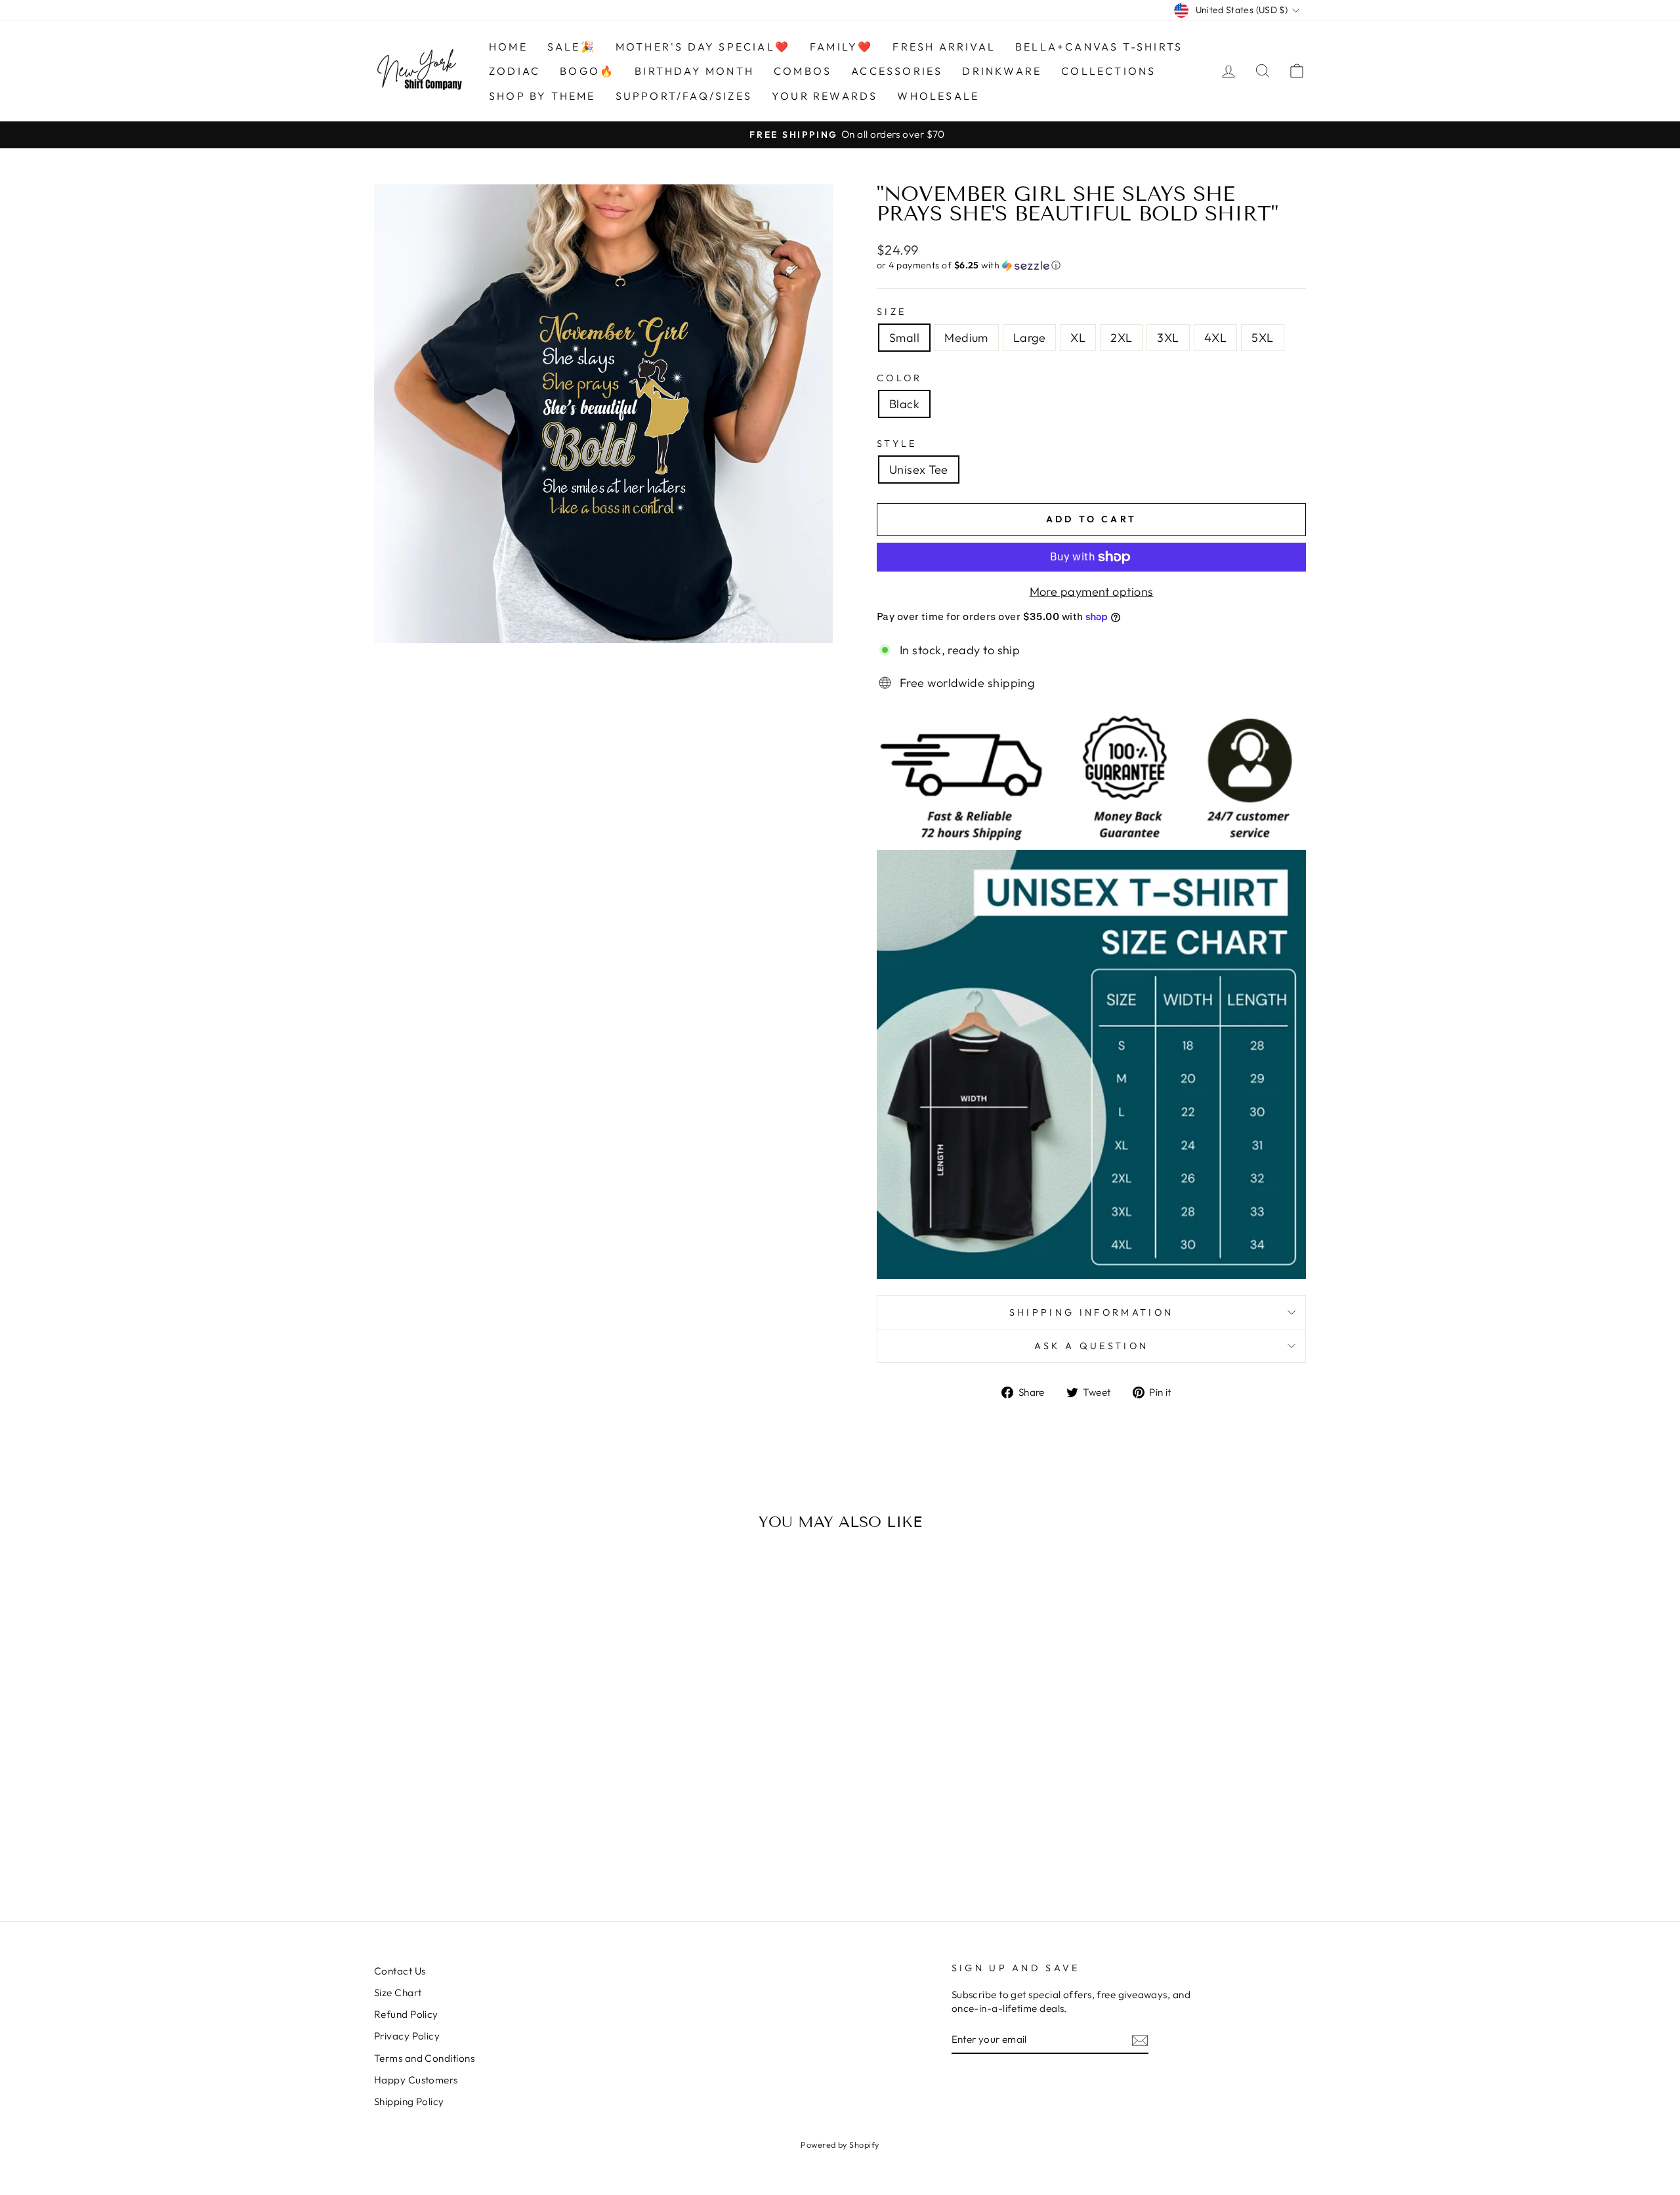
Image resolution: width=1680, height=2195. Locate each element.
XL (1078, 338)
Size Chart (398, 1993)
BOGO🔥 (587, 71)
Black (904, 404)
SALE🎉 (572, 47)
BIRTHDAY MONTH (694, 71)
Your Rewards (825, 96)
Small (904, 338)
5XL (1262, 338)
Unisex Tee (919, 470)
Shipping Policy (409, 2101)
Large (1029, 338)
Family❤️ (841, 47)
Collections (1108, 71)
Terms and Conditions (424, 2058)
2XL (1121, 338)
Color (900, 378)
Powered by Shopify (840, 2144)
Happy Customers (416, 2080)
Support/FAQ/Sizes (684, 96)
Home (508, 47)
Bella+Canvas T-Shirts (1099, 47)
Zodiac (514, 71)
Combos (803, 71)
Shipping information (1091, 1312)
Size (892, 312)
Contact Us (400, 1971)
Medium (966, 338)
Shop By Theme (542, 96)
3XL (1168, 338)
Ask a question (1091, 1346)
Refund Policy (406, 2014)
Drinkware (1002, 71)
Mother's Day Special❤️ (703, 47)
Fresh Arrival (944, 47)
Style (897, 444)
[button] (1091, 265)
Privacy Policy (407, 2036)
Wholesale (938, 96)
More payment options (1092, 592)
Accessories (897, 71)
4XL (1215, 338)
